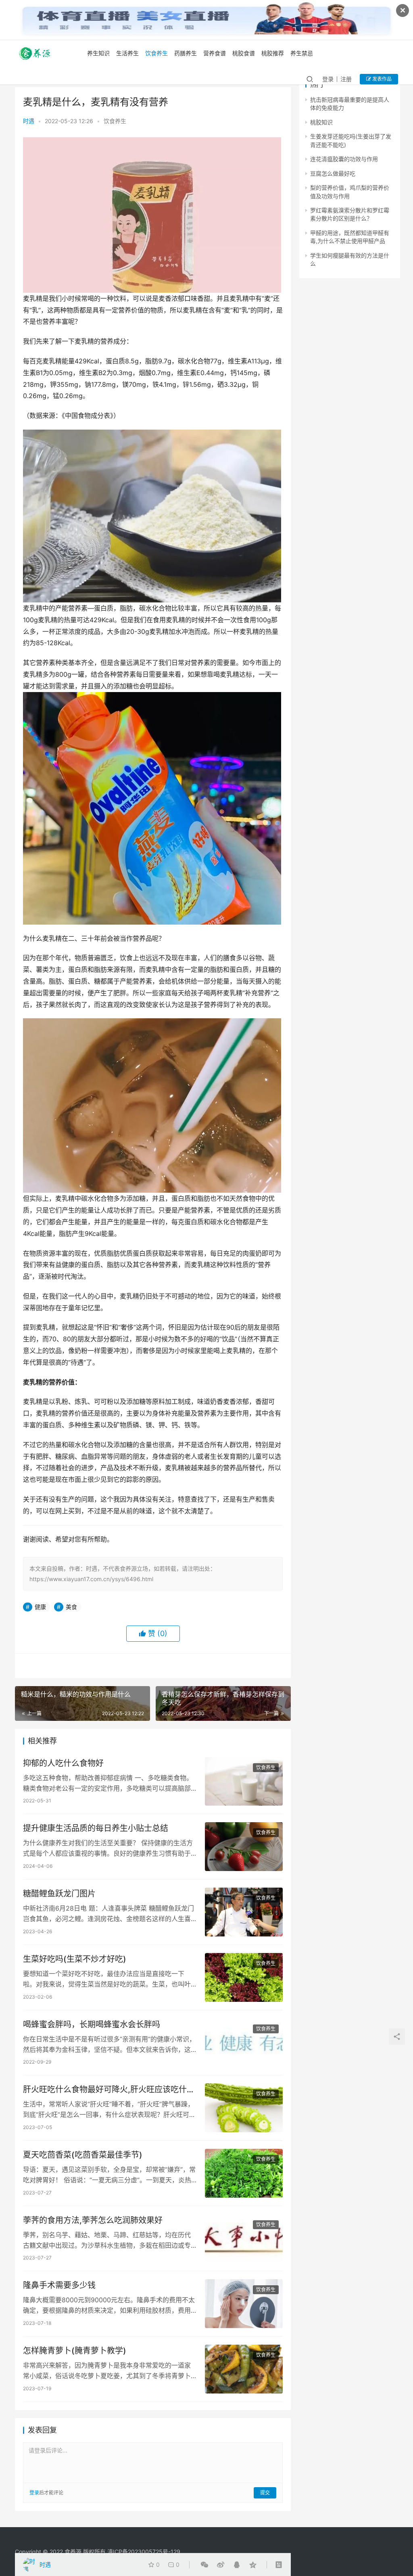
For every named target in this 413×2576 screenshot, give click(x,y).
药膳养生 (186, 53)
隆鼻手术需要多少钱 (59, 2285)
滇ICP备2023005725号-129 (144, 2552)
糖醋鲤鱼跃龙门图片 (59, 1894)
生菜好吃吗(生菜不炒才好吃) (75, 1959)
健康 (40, 1607)
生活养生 (127, 53)
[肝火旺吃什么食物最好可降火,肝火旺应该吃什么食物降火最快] (244, 2108)
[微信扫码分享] (204, 2565)
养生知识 (98, 53)
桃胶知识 (321, 122)
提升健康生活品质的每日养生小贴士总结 (96, 1828)
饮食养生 (156, 53)
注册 (346, 79)
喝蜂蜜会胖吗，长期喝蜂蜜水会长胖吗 (92, 2024)
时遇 (29, 121)
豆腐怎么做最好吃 (333, 173)
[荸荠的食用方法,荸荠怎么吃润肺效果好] (244, 2239)
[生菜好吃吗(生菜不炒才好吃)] (244, 1977)
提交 (265, 2493)
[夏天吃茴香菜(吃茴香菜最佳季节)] (244, 2173)
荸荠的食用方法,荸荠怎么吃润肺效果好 (93, 2220)
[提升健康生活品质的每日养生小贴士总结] (244, 1847)
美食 (71, 1607)
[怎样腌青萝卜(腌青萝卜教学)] (244, 2369)
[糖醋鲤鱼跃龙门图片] (244, 1912)
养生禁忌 (302, 53)
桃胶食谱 (244, 53)
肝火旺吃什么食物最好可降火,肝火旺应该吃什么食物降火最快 (109, 2090)
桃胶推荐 (273, 53)
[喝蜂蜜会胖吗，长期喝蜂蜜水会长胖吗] (244, 2043)
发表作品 (381, 79)
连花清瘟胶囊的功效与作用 (344, 159)
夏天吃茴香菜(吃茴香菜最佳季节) (83, 2155)
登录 (328, 79)
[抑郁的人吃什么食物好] (244, 1782)
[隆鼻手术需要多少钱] (244, 2304)
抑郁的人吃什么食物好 (63, 1763)
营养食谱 (215, 53)
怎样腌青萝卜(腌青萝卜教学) (75, 2351)
